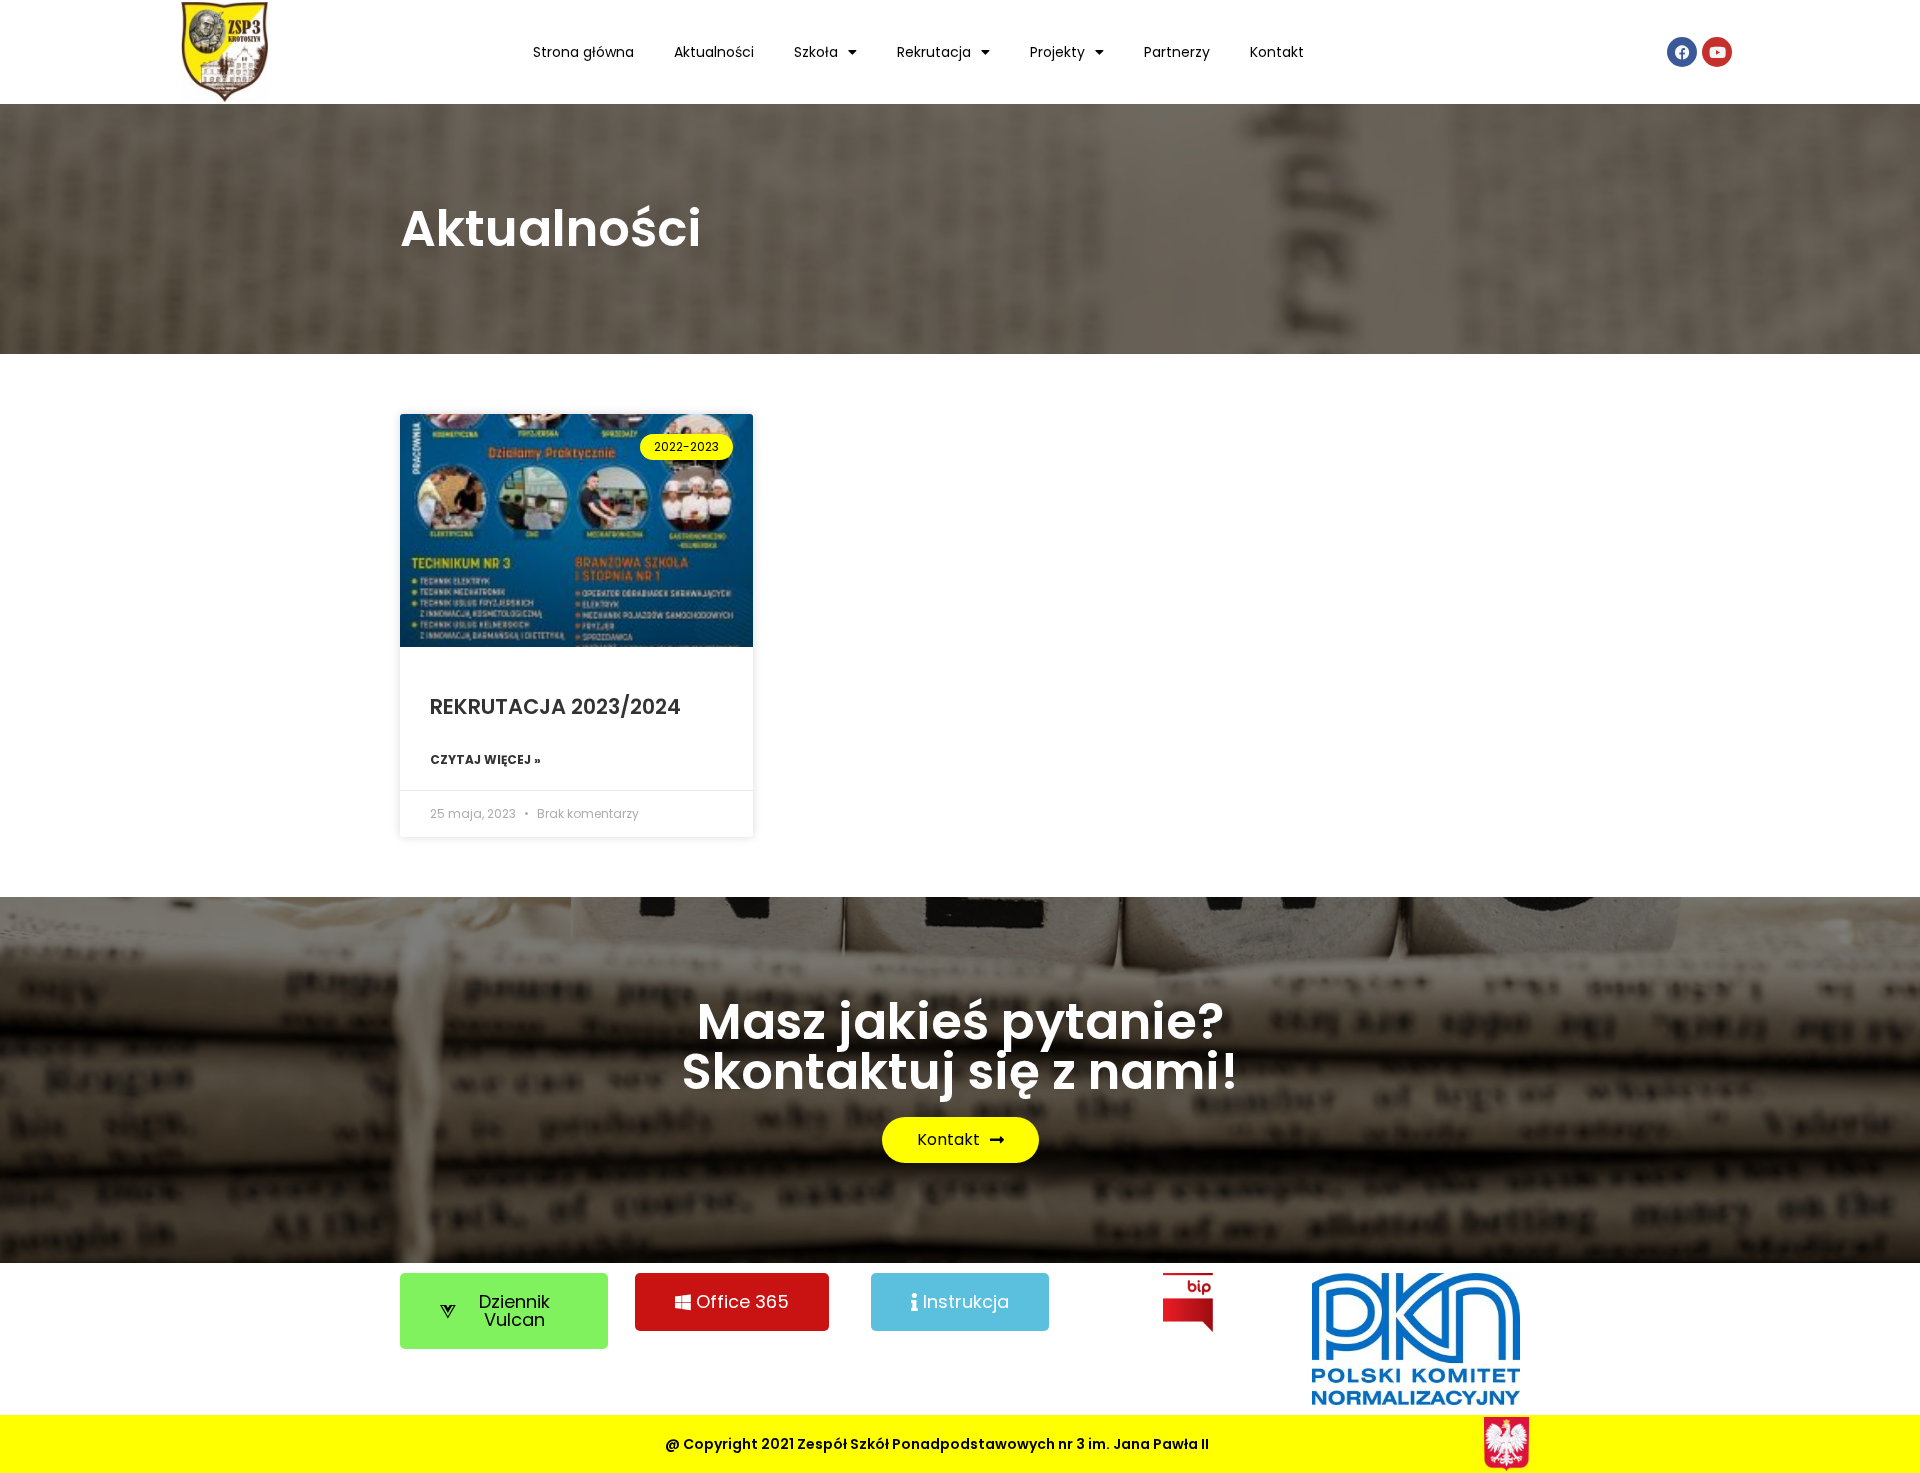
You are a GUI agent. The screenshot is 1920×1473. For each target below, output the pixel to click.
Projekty (1057, 52)
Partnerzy (1177, 52)
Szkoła (816, 52)
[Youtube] (1717, 52)
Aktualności (714, 52)
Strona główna (583, 52)
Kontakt (1277, 52)
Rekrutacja (934, 52)
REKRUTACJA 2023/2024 (555, 706)
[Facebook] (1682, 52)
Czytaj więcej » (485, 759)
